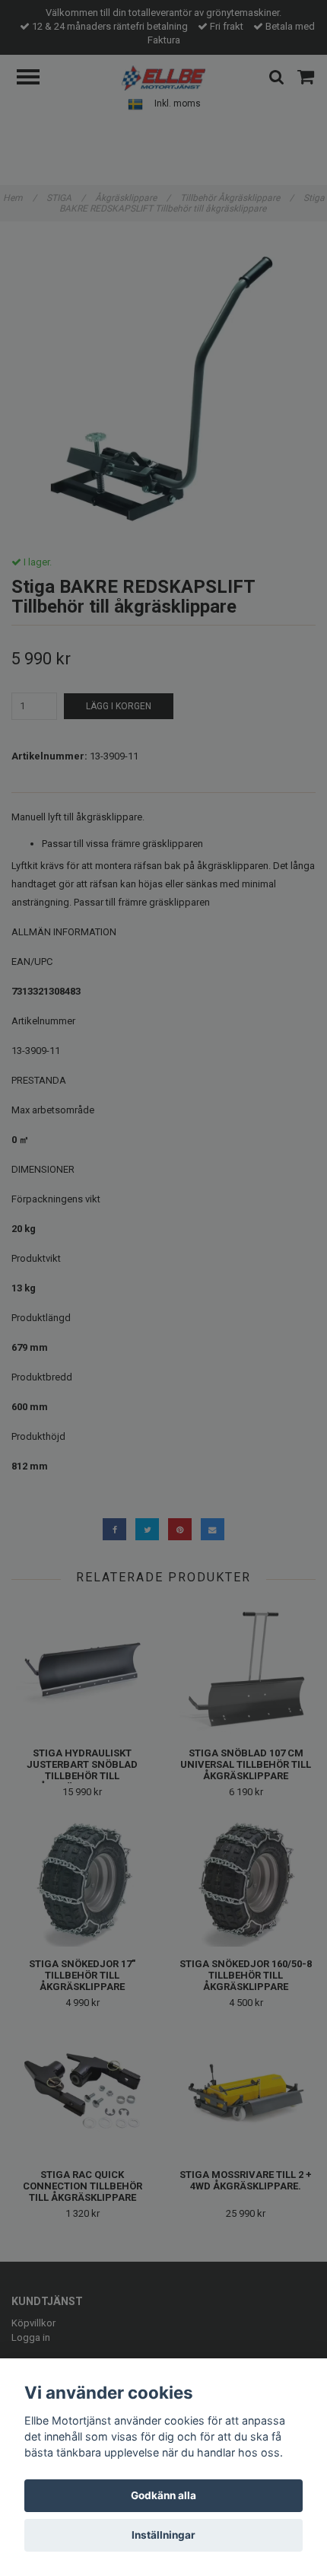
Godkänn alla (163, 2495)
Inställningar (163, 2535)
